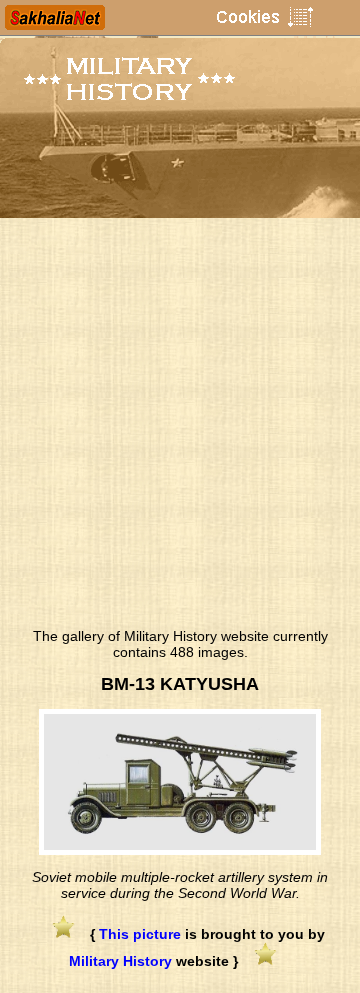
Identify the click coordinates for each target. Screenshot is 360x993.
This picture (140, 934)
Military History (120, 961)
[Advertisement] (180, 428)
